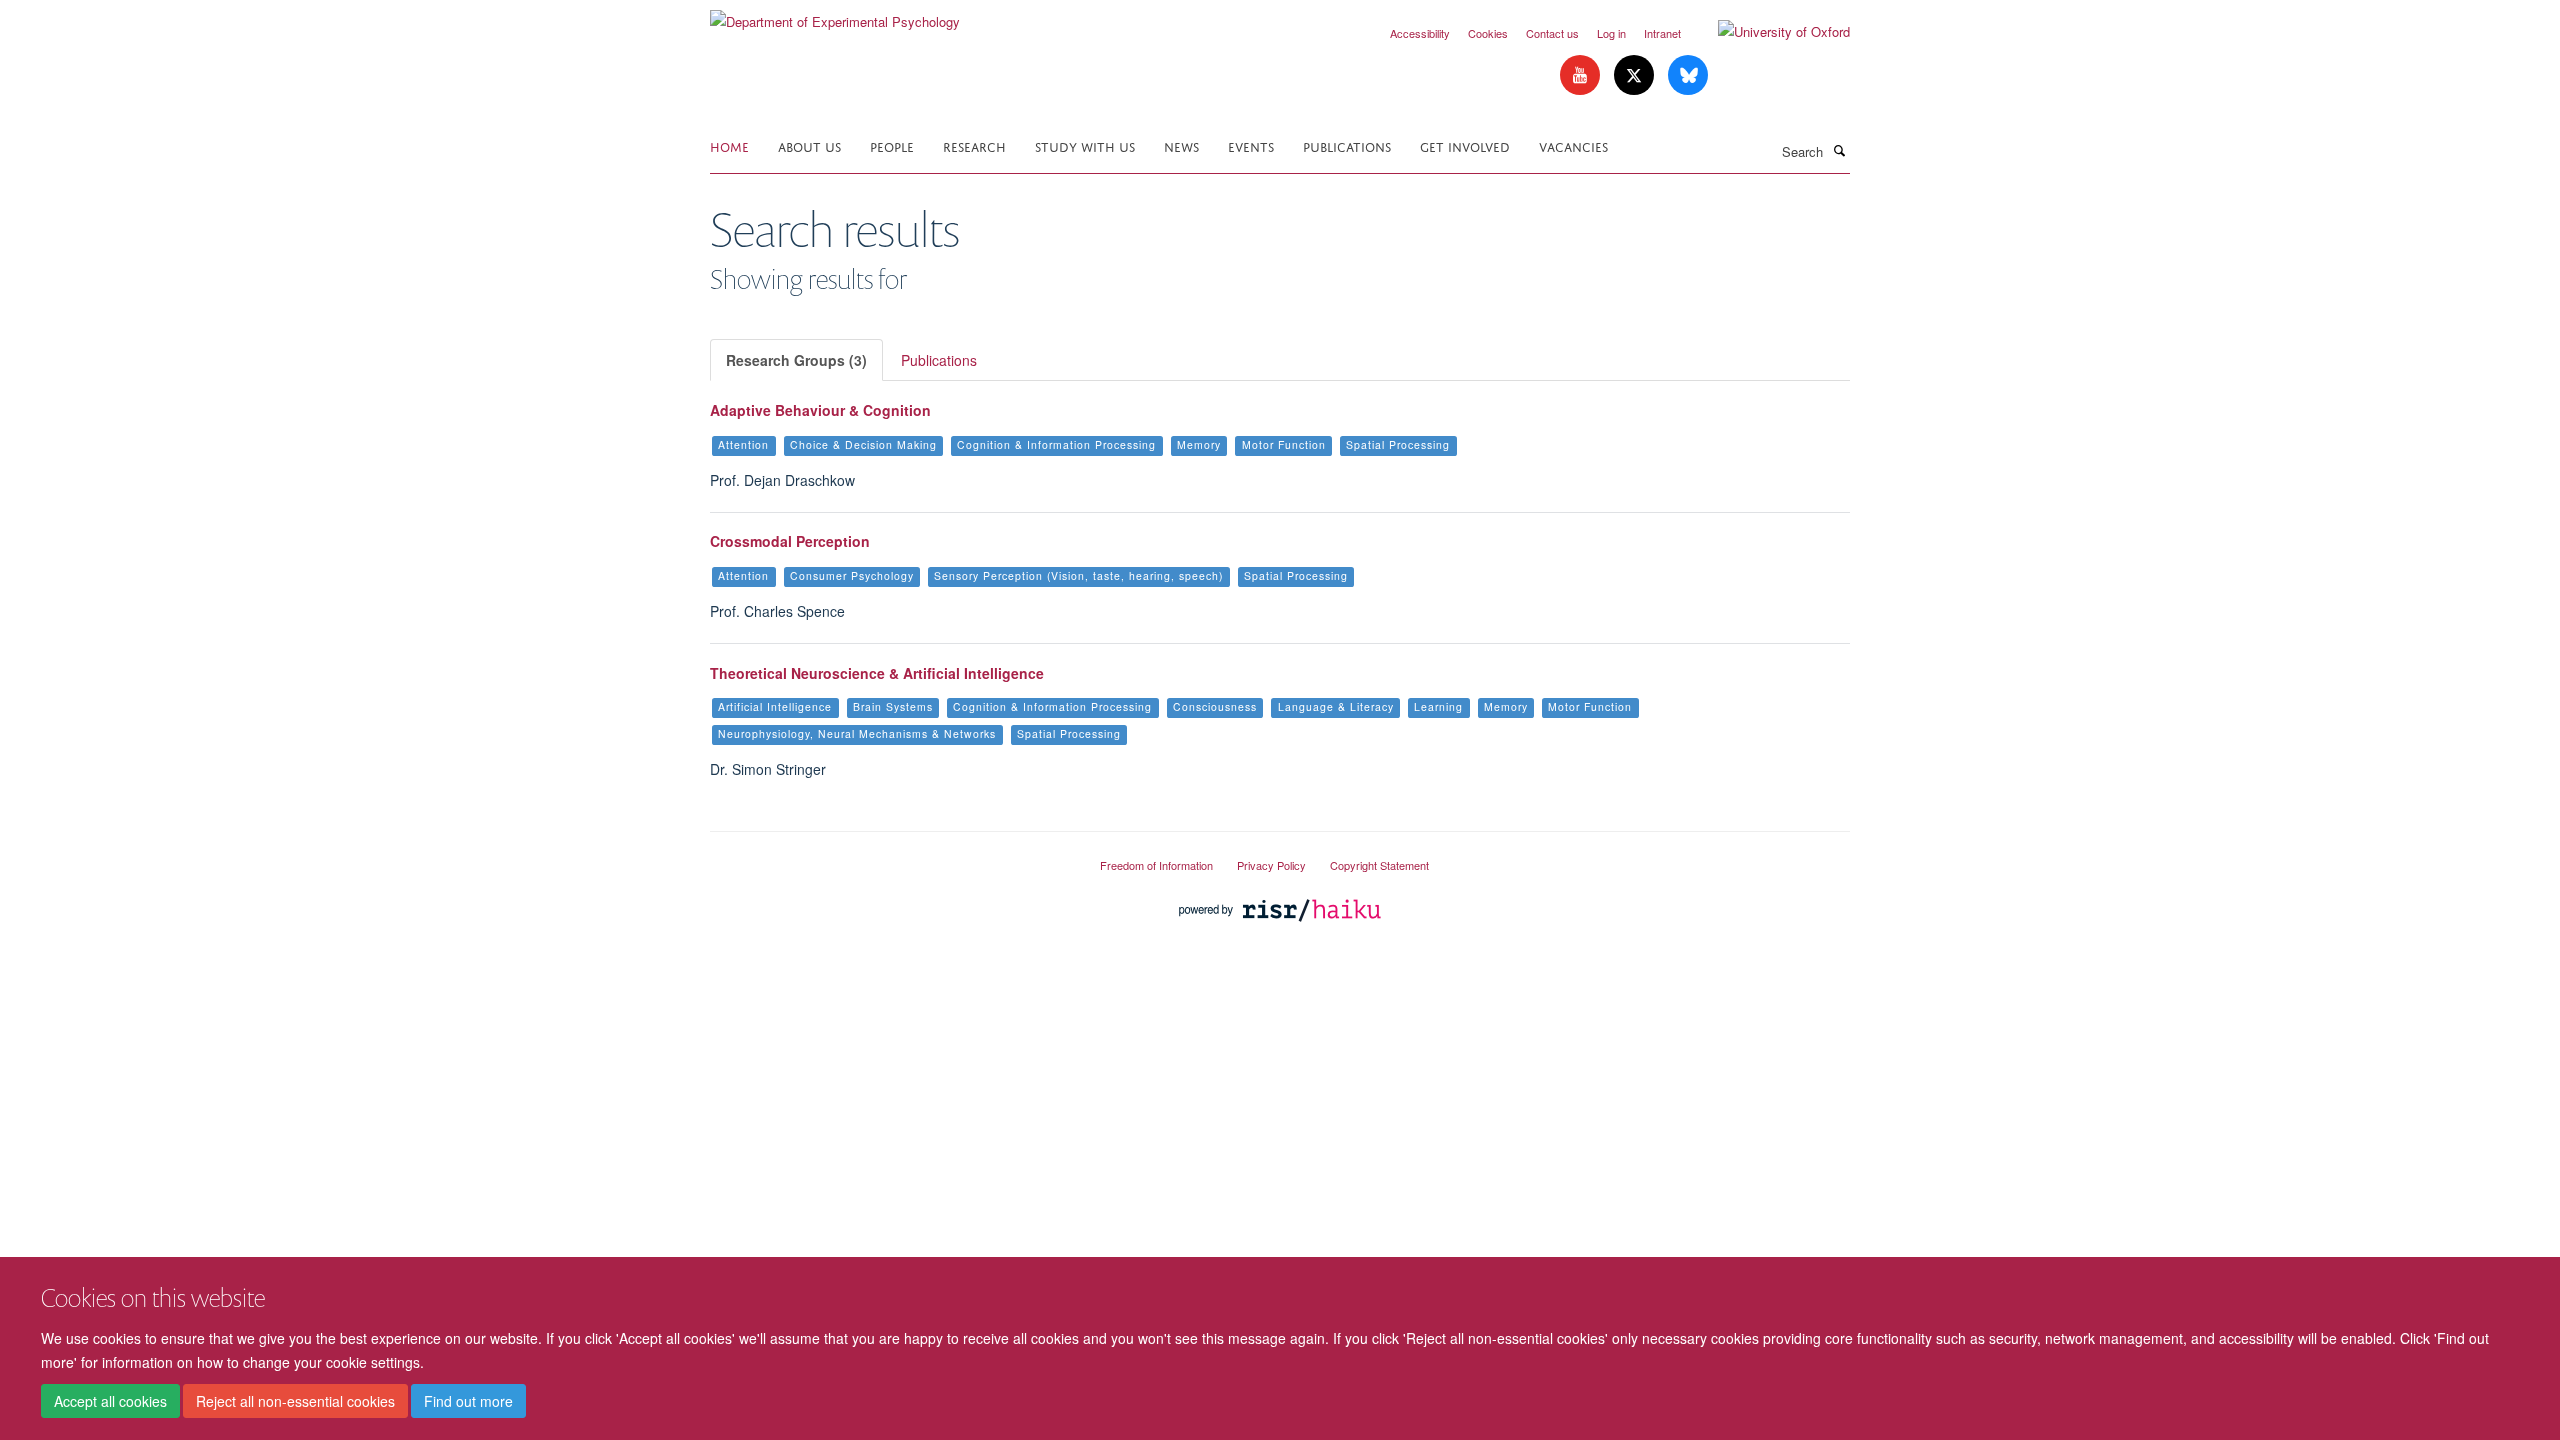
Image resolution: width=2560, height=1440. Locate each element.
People (892, 145)
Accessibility (1420, 33)
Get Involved (1465, 145)
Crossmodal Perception (790, 541)
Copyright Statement (1379, 865)
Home (729, 145)
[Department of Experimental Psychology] (835, 14)
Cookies (1488, 33)
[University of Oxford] (1769, 32)
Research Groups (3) (796, 360)
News (1181, 145)
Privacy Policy (1271, 865)
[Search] (1839, 150)
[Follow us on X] (1636, 75)
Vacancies (1573, 145)
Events (1251, 145)
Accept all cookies (110, 1401)
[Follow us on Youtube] (1582, 75)
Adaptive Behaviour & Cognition (820, 410)
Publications (1347, 145)
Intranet (1662, 33)
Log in (1611, 33)
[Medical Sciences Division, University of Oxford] (890, 857)
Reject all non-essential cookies (295, 1401)
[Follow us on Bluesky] (1688, 75)
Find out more (468, 1401)
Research (974, 145)
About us (809, 145)
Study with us (1085, 145)
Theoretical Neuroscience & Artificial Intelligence (877, 673)
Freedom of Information (1156, 865)
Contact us (1552, 33)
